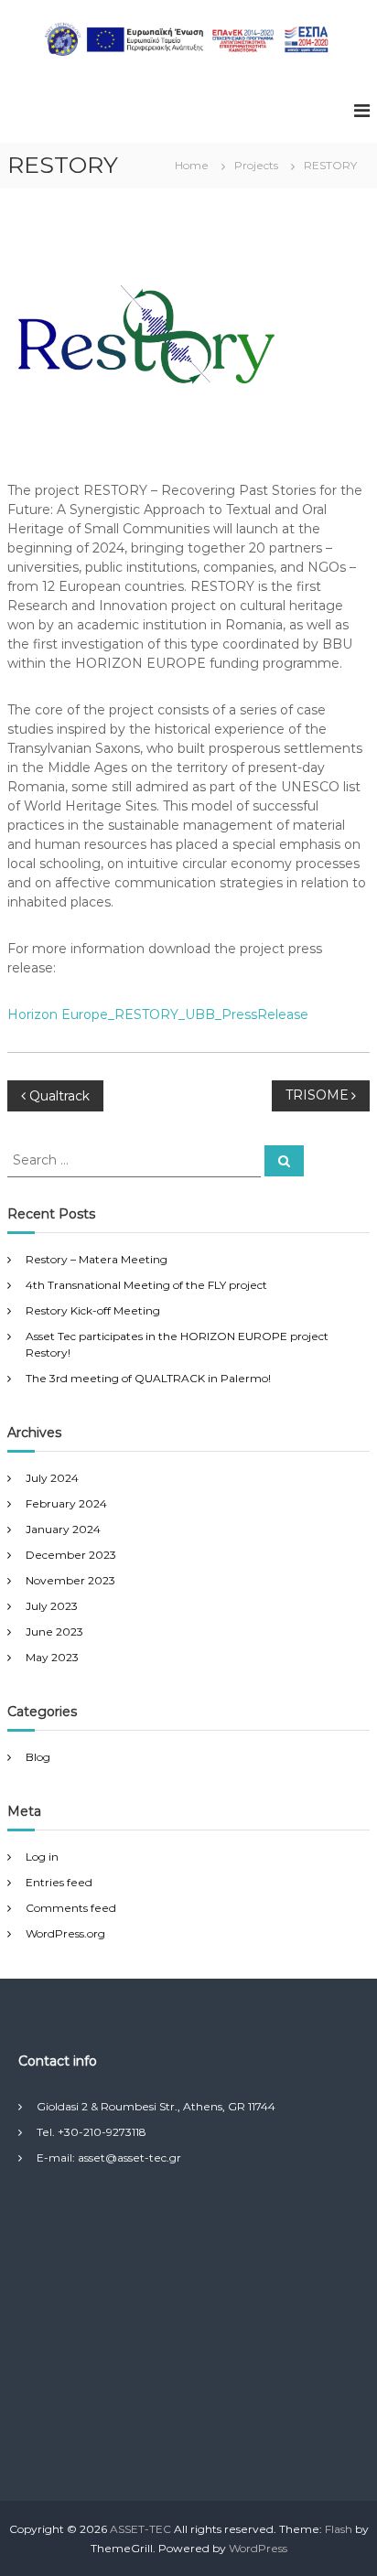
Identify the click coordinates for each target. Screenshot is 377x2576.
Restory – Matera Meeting (97, 1259)
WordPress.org (65, 1933)
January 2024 (63, 1529)
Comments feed (71, 1908)
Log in (42, 1857)
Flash (339, 2529)
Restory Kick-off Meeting (93, 1310)
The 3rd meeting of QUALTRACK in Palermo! (148, 1378)
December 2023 (71, 1555)
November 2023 (70, 1580)
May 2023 (52, 1657)
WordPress (258, 2548)
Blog (38, 1757)
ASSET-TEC (140, 2529)
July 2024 (52, 1478)
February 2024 (66, 1503)
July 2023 (52, 1606)
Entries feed (59, 1882)
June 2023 (54, 1631)
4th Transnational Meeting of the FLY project (146, 1285)
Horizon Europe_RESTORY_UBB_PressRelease (158, 1014)
